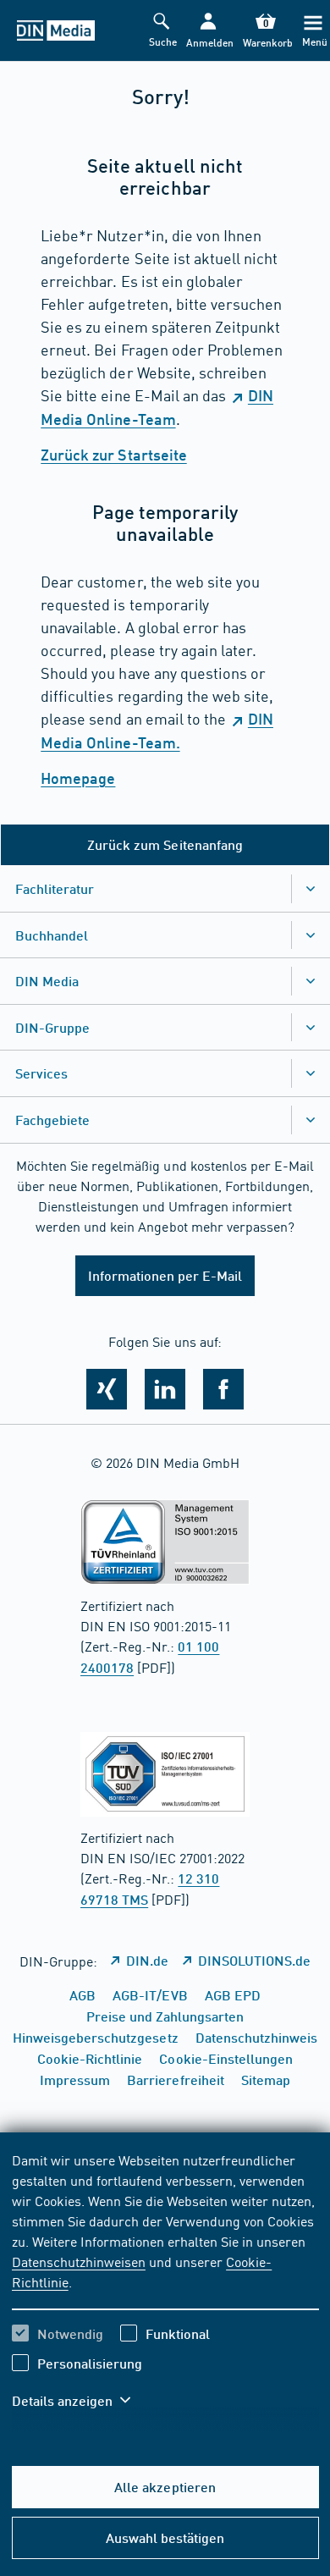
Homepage (78, 778)
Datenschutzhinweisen (79, 2261)
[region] (165, 2291)
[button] (209, 31)
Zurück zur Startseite (113, 455)
